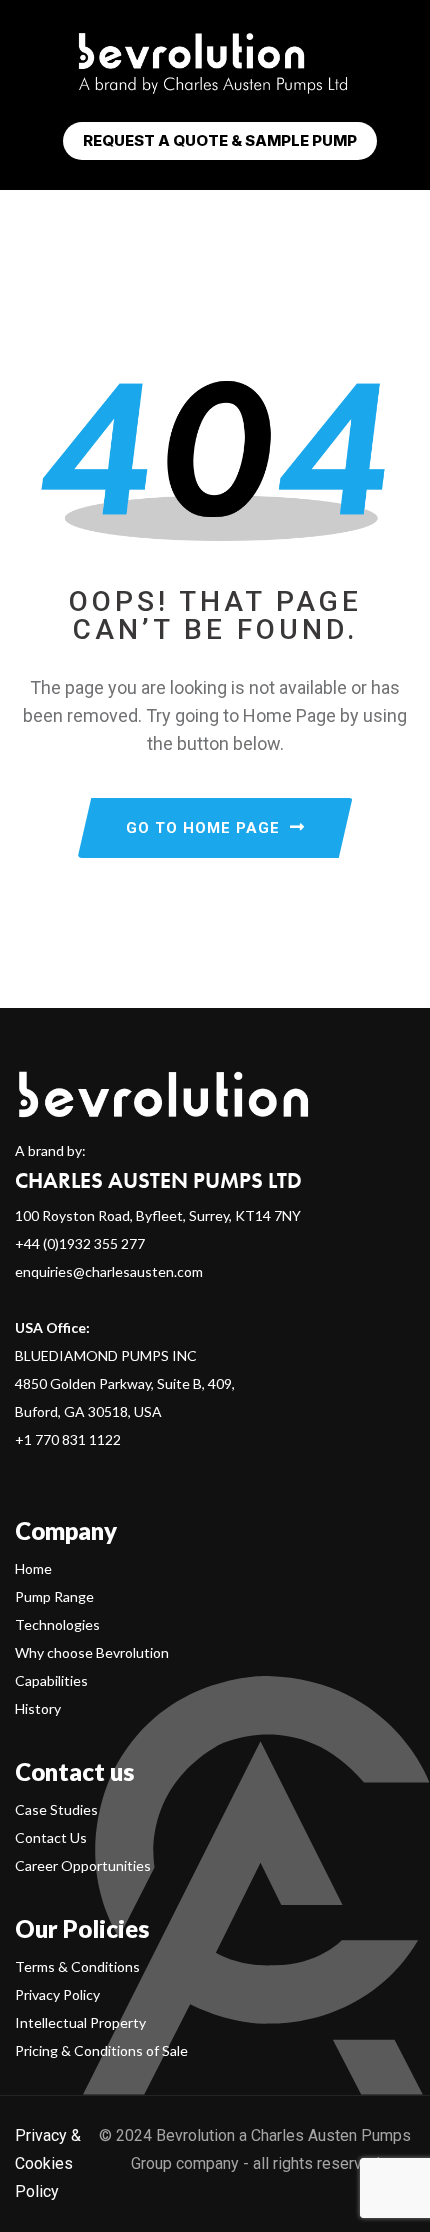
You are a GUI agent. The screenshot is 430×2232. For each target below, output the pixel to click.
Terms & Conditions (77, 1966)
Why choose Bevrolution (92, 1652)
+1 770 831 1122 (68, 1439)
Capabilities (51, 1680)
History (38, 1708)
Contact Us (51, 1837)
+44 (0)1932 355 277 (80, 1243)
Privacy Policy (57, 1994)
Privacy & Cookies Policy (48, 2163)
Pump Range (54, 1596)
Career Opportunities (83, 1865)
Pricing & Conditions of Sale (101, 2050)
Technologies (57, 1624)
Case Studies (56, 1809)
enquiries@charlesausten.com (109, 1271)
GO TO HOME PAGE (203, 828)
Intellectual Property (80, 2022)
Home (33, 1568)
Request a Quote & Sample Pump (220, 140)
